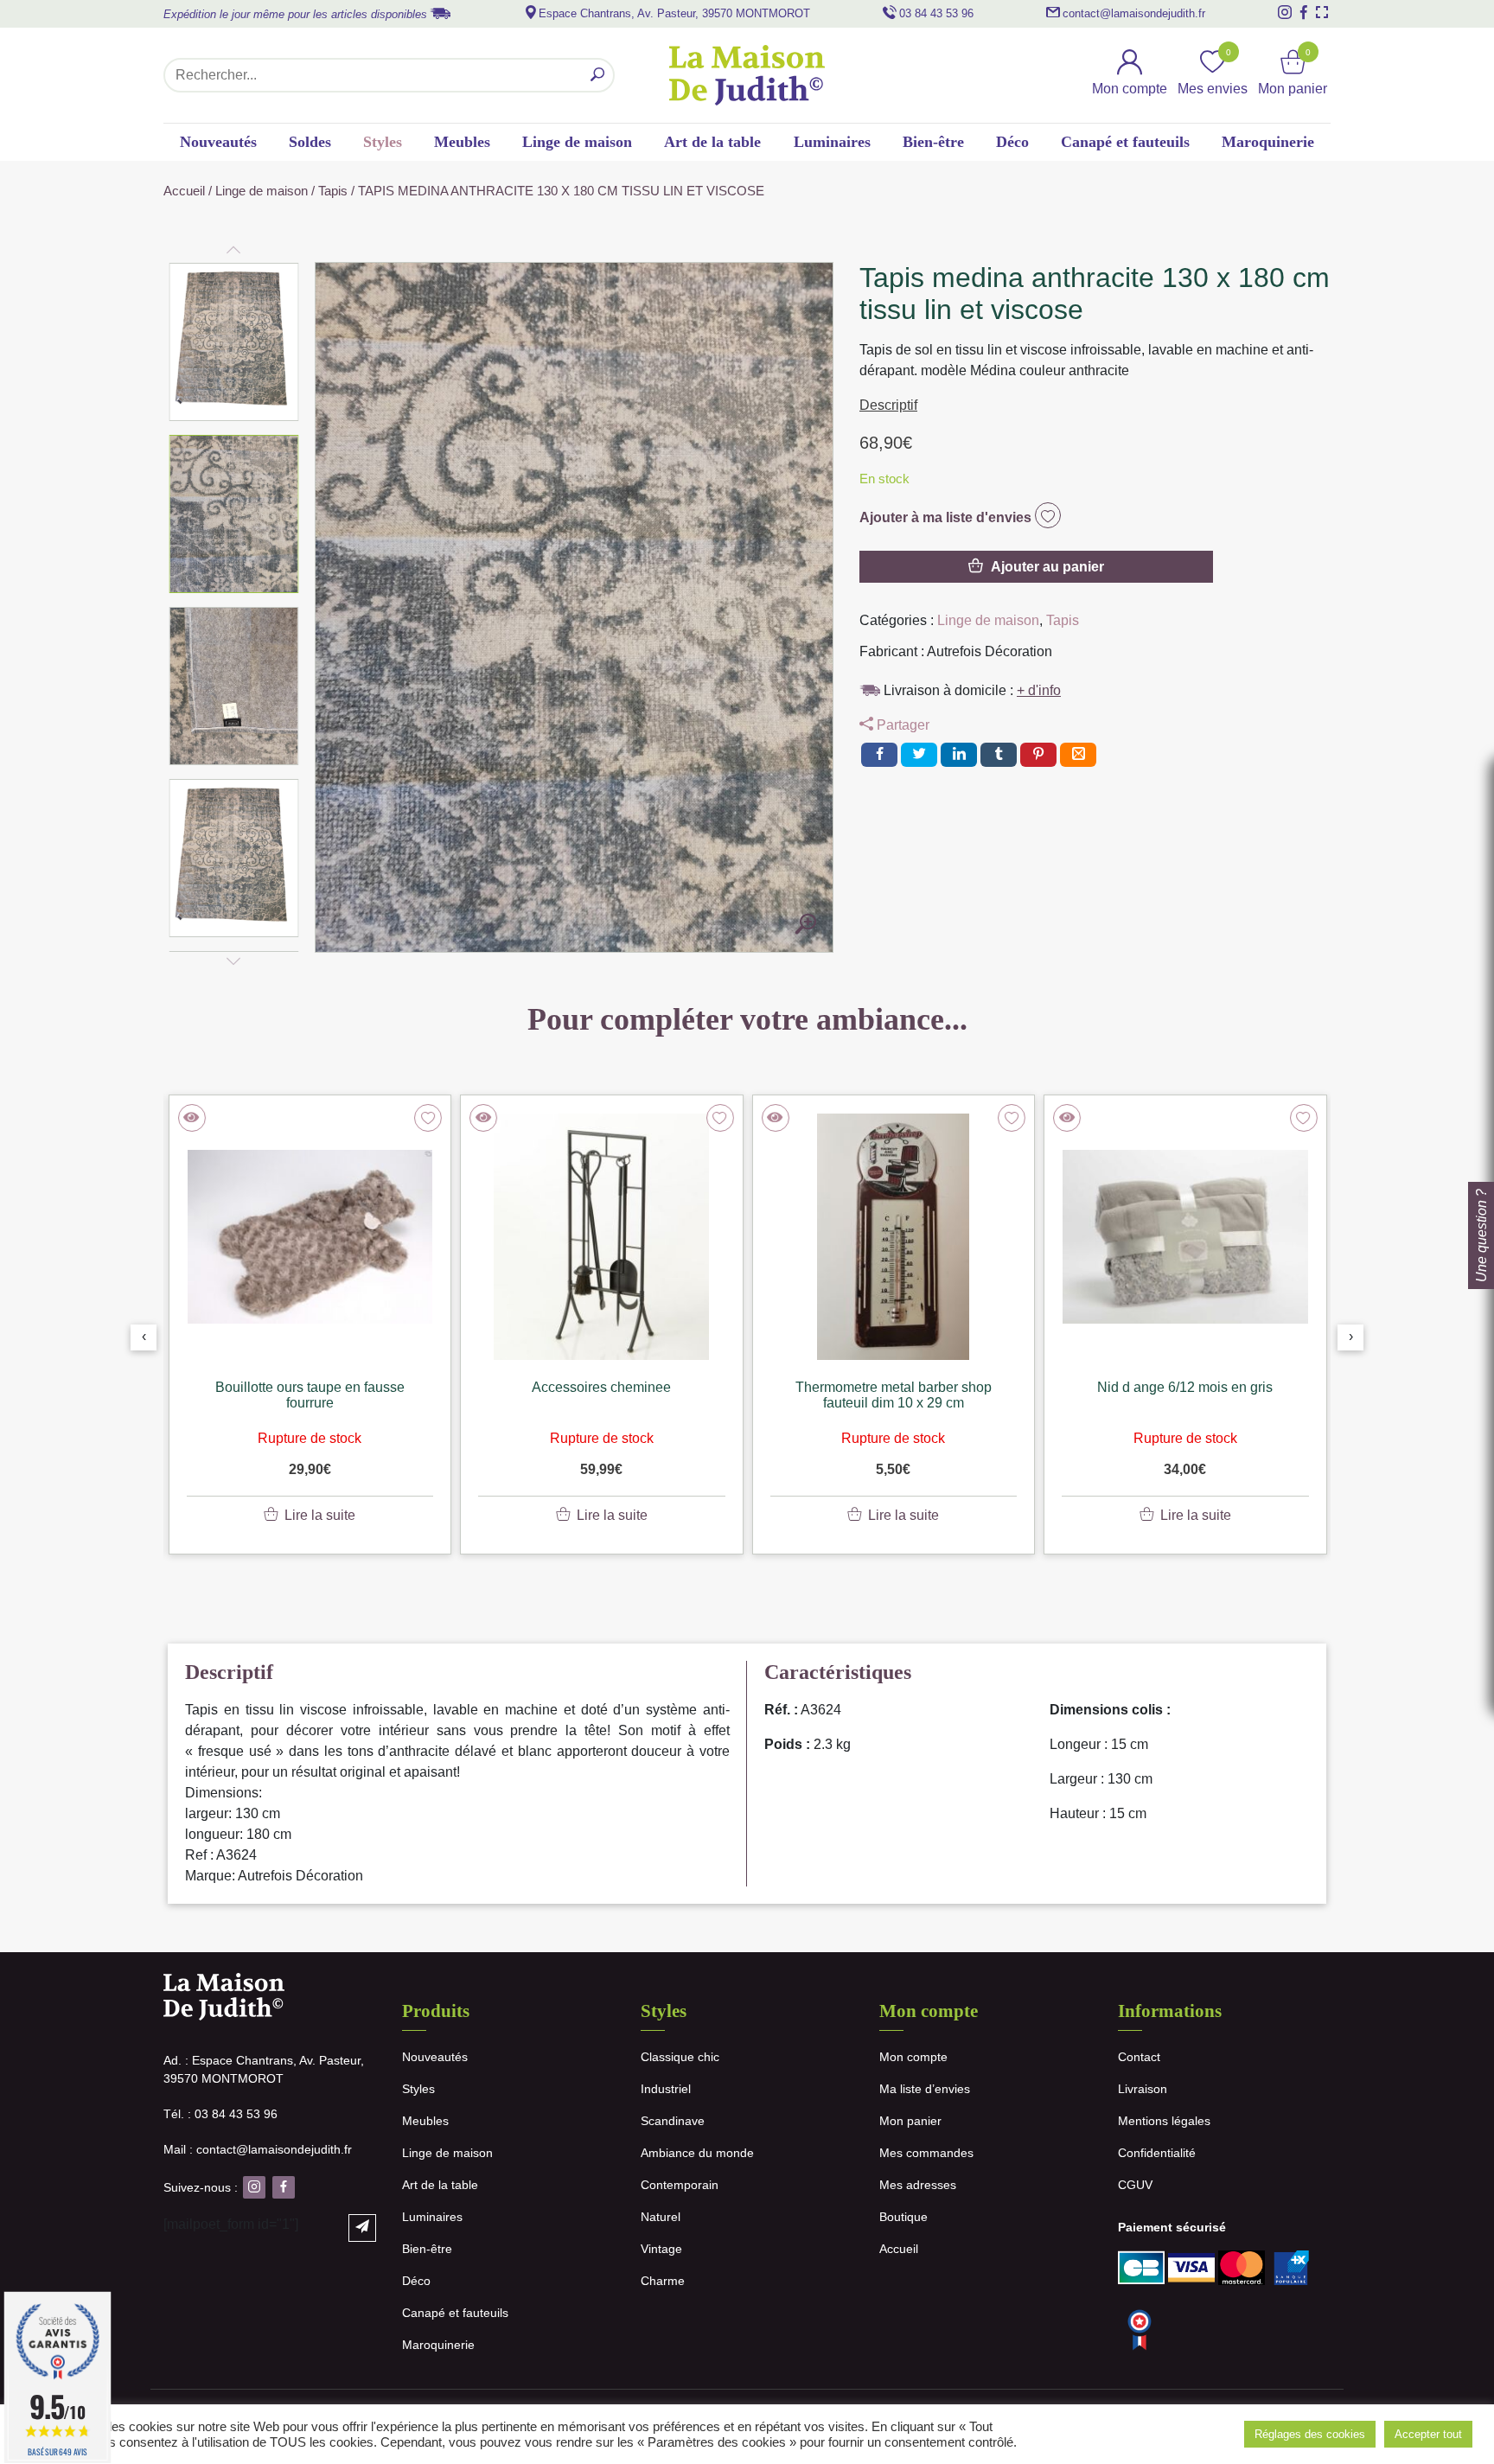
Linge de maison (577, 142)
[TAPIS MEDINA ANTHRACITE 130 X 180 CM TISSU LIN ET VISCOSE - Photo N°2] (806, 925)
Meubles (462, 142)
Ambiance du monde (697, 2153)
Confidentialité (1157, 2153)
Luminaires (832, 142)
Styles (383, 142)
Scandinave (673, 2121)
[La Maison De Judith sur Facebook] (1304, 12)
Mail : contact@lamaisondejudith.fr (258, 2149)
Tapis (333, 191)
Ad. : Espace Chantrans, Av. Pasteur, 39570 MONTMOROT (264, 2069)
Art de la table (712, 142)
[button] (234, 342)
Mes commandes (926, 2153)
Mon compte (913, 2057)
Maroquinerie (1268, 142)
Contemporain (680, 2185)
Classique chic (680, 2057)
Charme (663, 2281)
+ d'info (1039, 690)
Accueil (184, 191)
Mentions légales (1164, 2121)
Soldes (310, 142)
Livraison (1143, 2089)
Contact (1139, 2057)
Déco (1012, 142)
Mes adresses (918, 2185)
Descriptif (888, 405)
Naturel (661, 2217)
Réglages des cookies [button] (1310, 2434)
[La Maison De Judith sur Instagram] (1285, 12)
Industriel (666, 2089)
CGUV (1135, 2185)
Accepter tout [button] (1428, 2434)
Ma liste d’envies (925, 2089)
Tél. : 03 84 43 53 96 (220, 2114)
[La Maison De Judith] (747, 75)
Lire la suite (320, 1515)
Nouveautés (218, 142)
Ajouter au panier (1047, 567)
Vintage (661, 2249)
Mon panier (910, 2121)
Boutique (903, 2217)
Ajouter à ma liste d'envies (947, 517)
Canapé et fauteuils (1125, 142)
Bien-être (933, 142)
